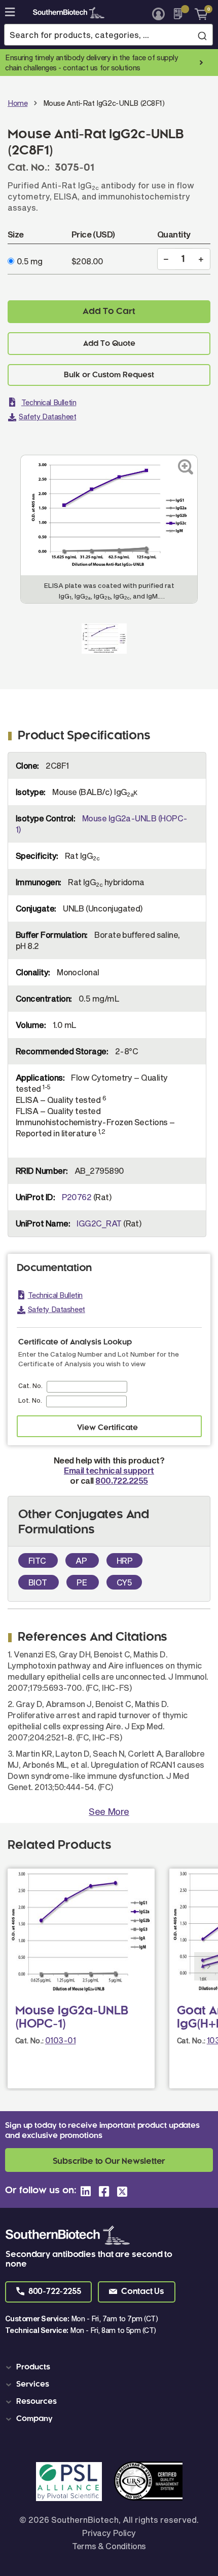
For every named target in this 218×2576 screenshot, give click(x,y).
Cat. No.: (29, 2040)
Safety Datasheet (47, 417)
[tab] (111, 2367)
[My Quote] (181, 14)
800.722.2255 (121, 1480)
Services (33, 2385)
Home (17, 103)
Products (33, 2367)
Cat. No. (30, 1385)
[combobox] (108, 35)
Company (34, 2419)
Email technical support (109, 1470)
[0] (197, 14)
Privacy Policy (109, 2533)
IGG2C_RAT (99, 1223)
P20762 (77, 1197)
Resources (37, 2402)
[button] (48, 2292)
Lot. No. (30, 1400)
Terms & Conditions (109, 2546)
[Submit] (202, 35)
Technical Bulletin (49, 402)
